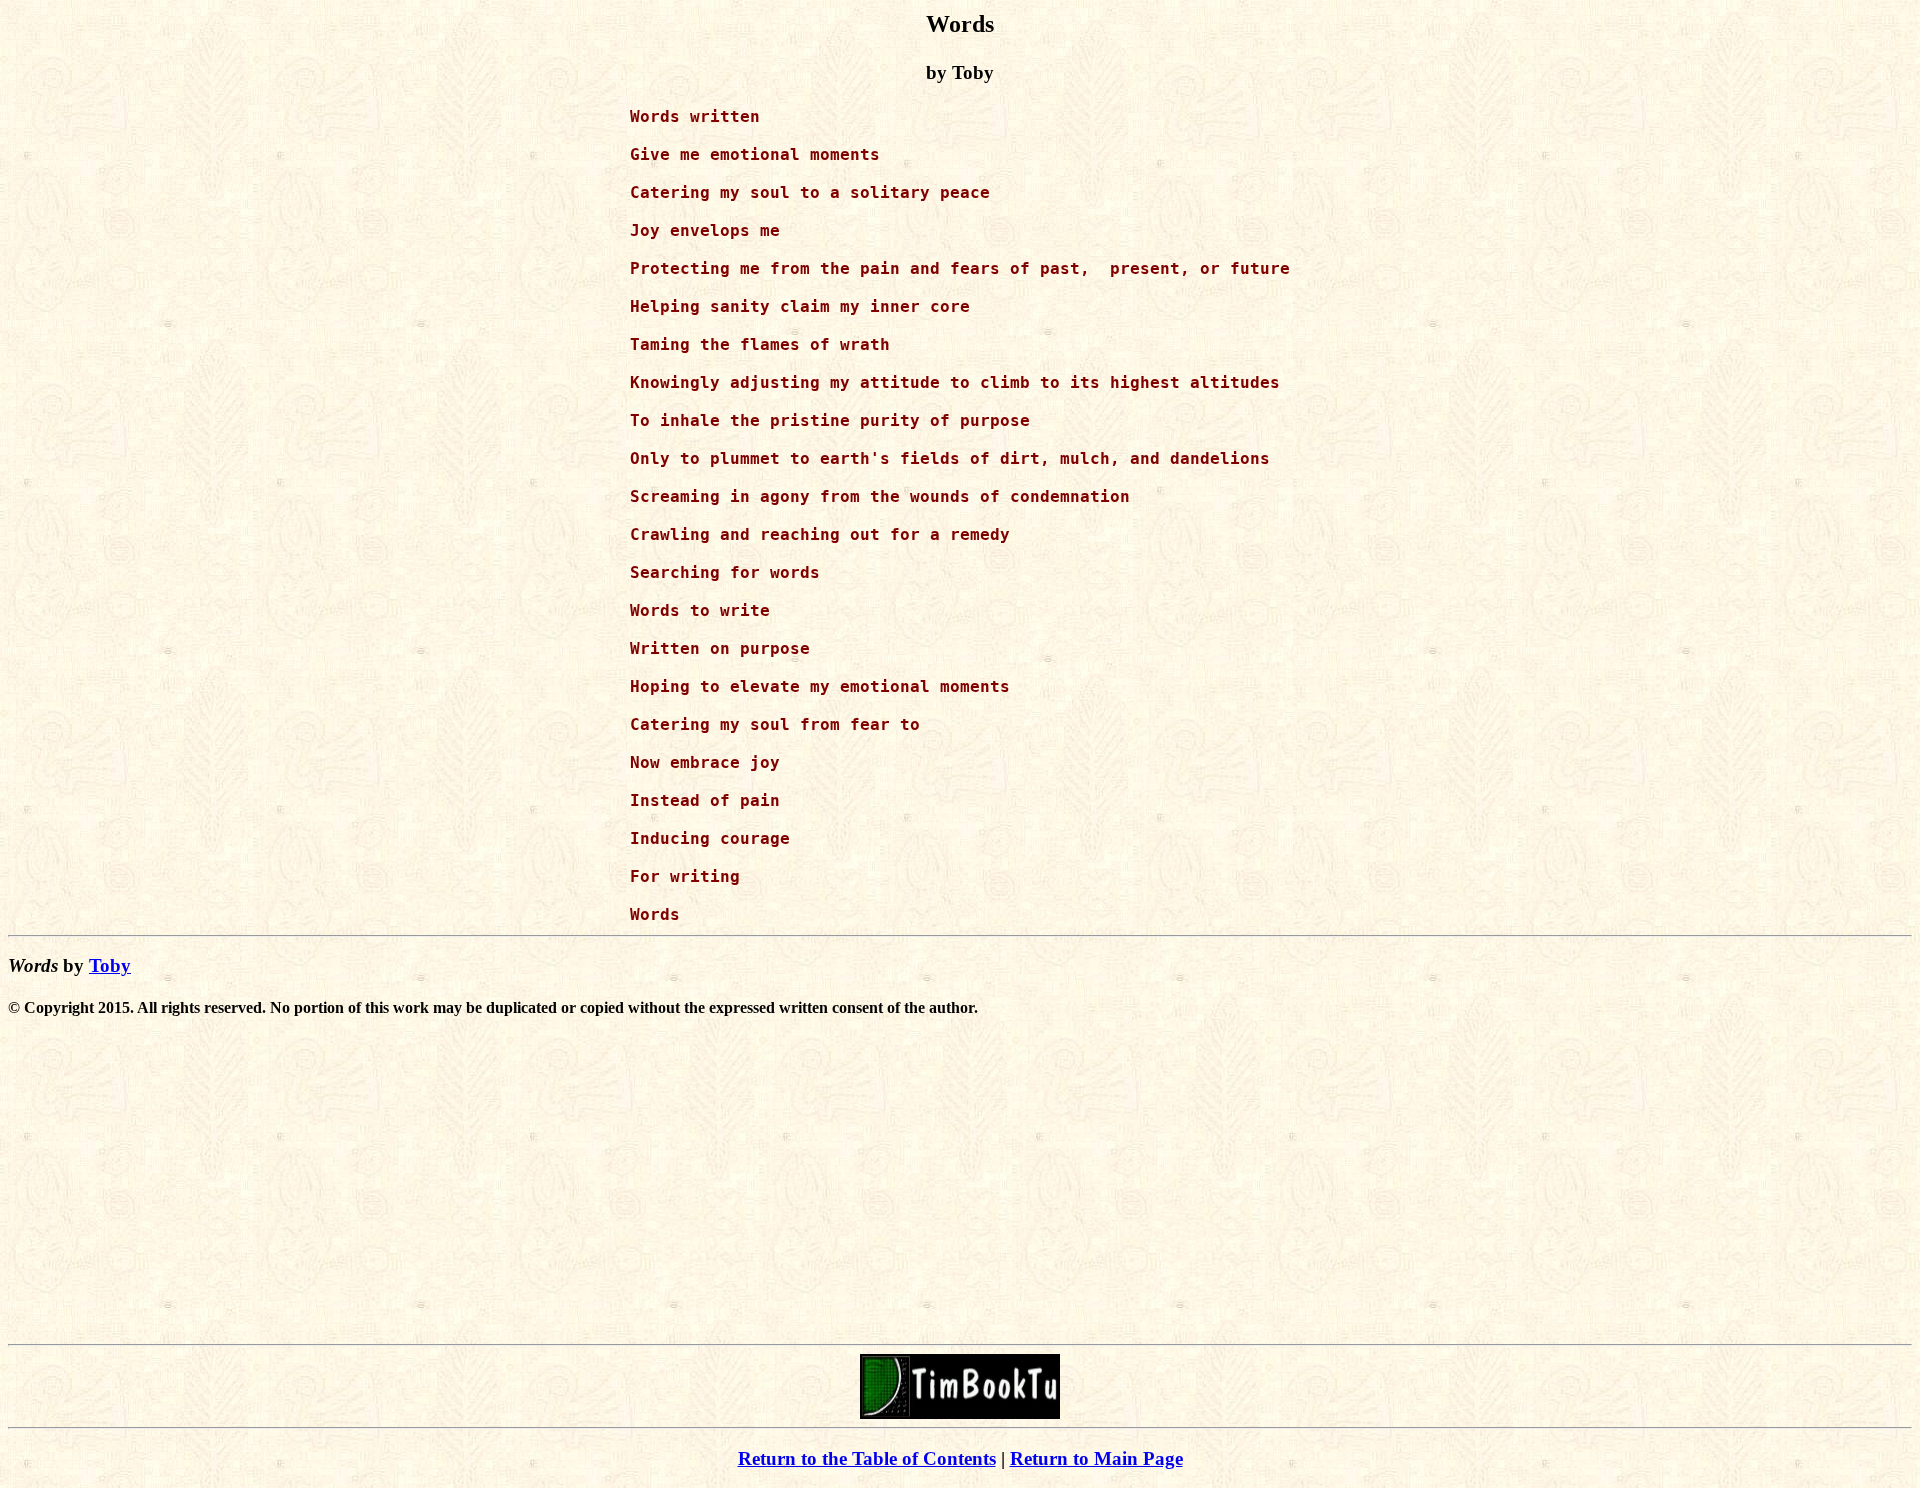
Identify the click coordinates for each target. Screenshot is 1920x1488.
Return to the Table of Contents (867, 1458)
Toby (110, 965)
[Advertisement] (960, 1196)
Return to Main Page (1096, 1458)
